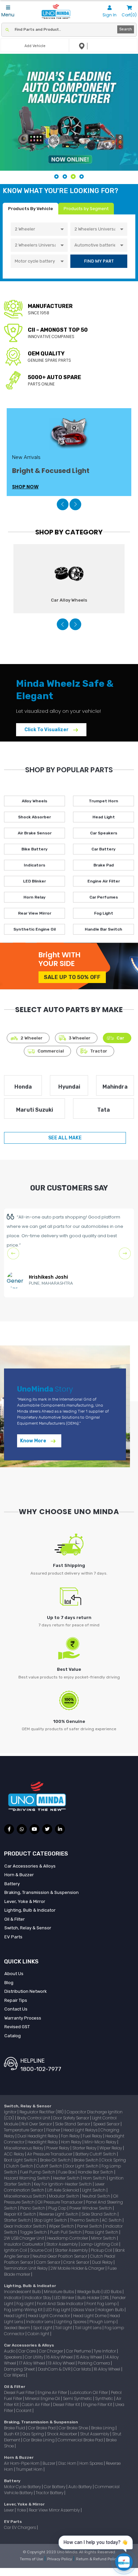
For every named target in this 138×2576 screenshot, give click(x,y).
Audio (10, 2351)
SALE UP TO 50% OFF (72, 977)
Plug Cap (58, 2208)
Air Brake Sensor (35, 833)
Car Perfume (79, 2351)
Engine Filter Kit (98, 2404)
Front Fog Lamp (102, 2304)
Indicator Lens (40, 2322)
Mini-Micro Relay (101, 2142)
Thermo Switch (85, 2220)
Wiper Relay (111, 2148)
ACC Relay (15, 2154)
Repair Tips (16, 2000)
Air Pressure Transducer (50, 2154)
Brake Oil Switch (56, 2160)
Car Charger (51, 2351)
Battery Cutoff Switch (96, 2154)
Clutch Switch (20, 2166)
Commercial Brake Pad (81, 2440)
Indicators (34, 865)
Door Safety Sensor (72, 2118)
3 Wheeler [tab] (80, 1038)
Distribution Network (26, 1991)
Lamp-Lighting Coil (100, 2244)
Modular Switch (64, 2196)
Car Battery (103, 849)
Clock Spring (114, 2160)
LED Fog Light (58, 2310)
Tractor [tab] (99, 1051)
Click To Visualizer (47, 730)
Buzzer (49, 2463)
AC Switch (112, 2220)
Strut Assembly (95, 2434)
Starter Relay (85, 2148)
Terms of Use (32, 2559)
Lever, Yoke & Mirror (25, 1901)
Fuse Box (67, 2172)
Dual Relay (103, 2262)
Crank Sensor (77, 2262)
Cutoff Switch (50, 2166)
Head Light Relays (81, 2130)
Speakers (13, 2357)
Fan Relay (71, 2136)
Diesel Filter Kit (67, 2404)
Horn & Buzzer (19, 1875)
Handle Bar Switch (103, 929)
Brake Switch (87, 2160)
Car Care (28, 2351)
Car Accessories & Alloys (30, 1866)
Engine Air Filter (104, 881)
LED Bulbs (113, 2292)
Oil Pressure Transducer (61, 2202)
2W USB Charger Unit (25, 2238)
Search (126, 29)
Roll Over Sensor (37, 2124)
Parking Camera (94, 2363)
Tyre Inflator (105, 2351)
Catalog (13, 2036)
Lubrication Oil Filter (89, 2392)
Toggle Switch (34, 2232)
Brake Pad (104, 865)
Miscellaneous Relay (24, 2148)
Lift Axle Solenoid (64, 2190)
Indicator (13, 2298)
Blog (9, 1983)
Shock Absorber (34, 817)
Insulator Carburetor (24, 2244)
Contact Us (16, 2009)
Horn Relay (34, 897)
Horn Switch (95, 2178)
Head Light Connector (49, 2316)
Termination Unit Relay (26, 2268)
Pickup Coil (102, 2250)
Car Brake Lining (39, 2440)
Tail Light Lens (89, 2328)
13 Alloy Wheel (62, 2363)
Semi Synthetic (78, 2398)
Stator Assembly (62, 2244)
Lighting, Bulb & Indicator (30, 1910)
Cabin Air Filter (36, 2404)
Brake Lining (103, 2428)
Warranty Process (23, 2018)
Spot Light (43, 2328)
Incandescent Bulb (23, 2292)
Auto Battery (81, 2487)
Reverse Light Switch (59, 2214)
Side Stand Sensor (73, 2124)
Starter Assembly (72, 2250)
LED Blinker (34, 881)
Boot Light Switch (21, 2160)
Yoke (22, 2510)
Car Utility (34, 2357)
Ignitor (11, 2112)
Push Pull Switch (66, 2232)
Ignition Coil (16, 2250)
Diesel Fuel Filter (20, 2392)
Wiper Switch (62, 2226)
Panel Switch (90, 2226)
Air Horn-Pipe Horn (22, 2463)
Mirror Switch (104, 2238)
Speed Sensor (107, 2124)
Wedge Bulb (89, 2292)
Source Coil (42, 2250)
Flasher (54, 2130)
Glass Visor (84, 2310)
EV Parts (13, 1937)
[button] (62, 504)
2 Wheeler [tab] (31, 1038)
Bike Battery (34, 849)
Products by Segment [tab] (86, 209)
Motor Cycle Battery (23, 2487)
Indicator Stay (38, 2298)
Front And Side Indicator (61, 2304)
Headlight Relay (43, 2142)
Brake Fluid (15, 2428)
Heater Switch (67, 2178)
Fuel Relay (93, 2136)
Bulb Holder (89, 2298)
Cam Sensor (49, 2262)
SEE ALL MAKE (65, 1138)
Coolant (24, 2410)
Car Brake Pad (42, 2428)
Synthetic (105, 2398)
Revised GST (17, 2027)
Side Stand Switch (99, 2214)
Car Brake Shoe (74, 2428)
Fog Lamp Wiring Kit (24, 2310)
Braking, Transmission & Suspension (42, 1892)
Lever (9, 2510)
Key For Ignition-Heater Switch (63, 2184)
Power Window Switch (91, 2208)
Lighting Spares (72, 2322)
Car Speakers (104, 833)
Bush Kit (12, 2434)
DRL (106, 2298)
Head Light (104, 817)
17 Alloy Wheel (33, 2363)
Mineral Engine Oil (43, 2398)
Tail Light (64, 2328)
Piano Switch (33, 2208)
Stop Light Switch (51, 2220)
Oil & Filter (15, 1919)
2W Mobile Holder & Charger (78, 2268)
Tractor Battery (50, 2493)
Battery (12, 1884)
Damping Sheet (20, 2369)
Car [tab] (120, 1038)
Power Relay (58, 2148)
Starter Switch (18, 2220)
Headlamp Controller (68, 2238)
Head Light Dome (90, 2316)
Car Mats (83, 2369)
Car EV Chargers (20, 2527)
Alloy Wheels (34, 801)
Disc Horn (68, 2463)
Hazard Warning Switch (27, 2178)
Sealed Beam (18, 2328)
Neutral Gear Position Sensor (60, 2256)
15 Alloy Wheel (89, 2357)
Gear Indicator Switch (25, 2226)
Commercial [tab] (51, 1051)
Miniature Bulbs (59, 2292)
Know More (34, 1441)
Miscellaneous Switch (25, 2196)
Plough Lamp (103, 2322)
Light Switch (94, 2190)
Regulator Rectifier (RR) (42, 2112)
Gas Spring (34, 2434)
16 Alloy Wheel (60, 2357)
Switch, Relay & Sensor (28, 1928)
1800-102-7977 (41, 2069)
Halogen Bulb (111, 2310)
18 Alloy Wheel (108, 2369)
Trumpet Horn (103, 801)
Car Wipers (15, 2375)
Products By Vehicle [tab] (30, 209)
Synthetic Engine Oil (34, 929)
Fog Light (104, 913)
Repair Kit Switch (21, 2214)
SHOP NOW (25, 487)
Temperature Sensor (24, 2130)
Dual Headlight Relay (38, 2136)
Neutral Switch (97, 2196)
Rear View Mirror (35, 913)
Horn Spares (92, 2463)
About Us (14, 1974)
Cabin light (39, 2334)
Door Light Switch (82, 2166)
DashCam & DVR (55, 2369)
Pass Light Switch (102, 2232)
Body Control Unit (34, 2118)
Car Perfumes (104, 897)
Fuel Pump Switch (38, 2172)
